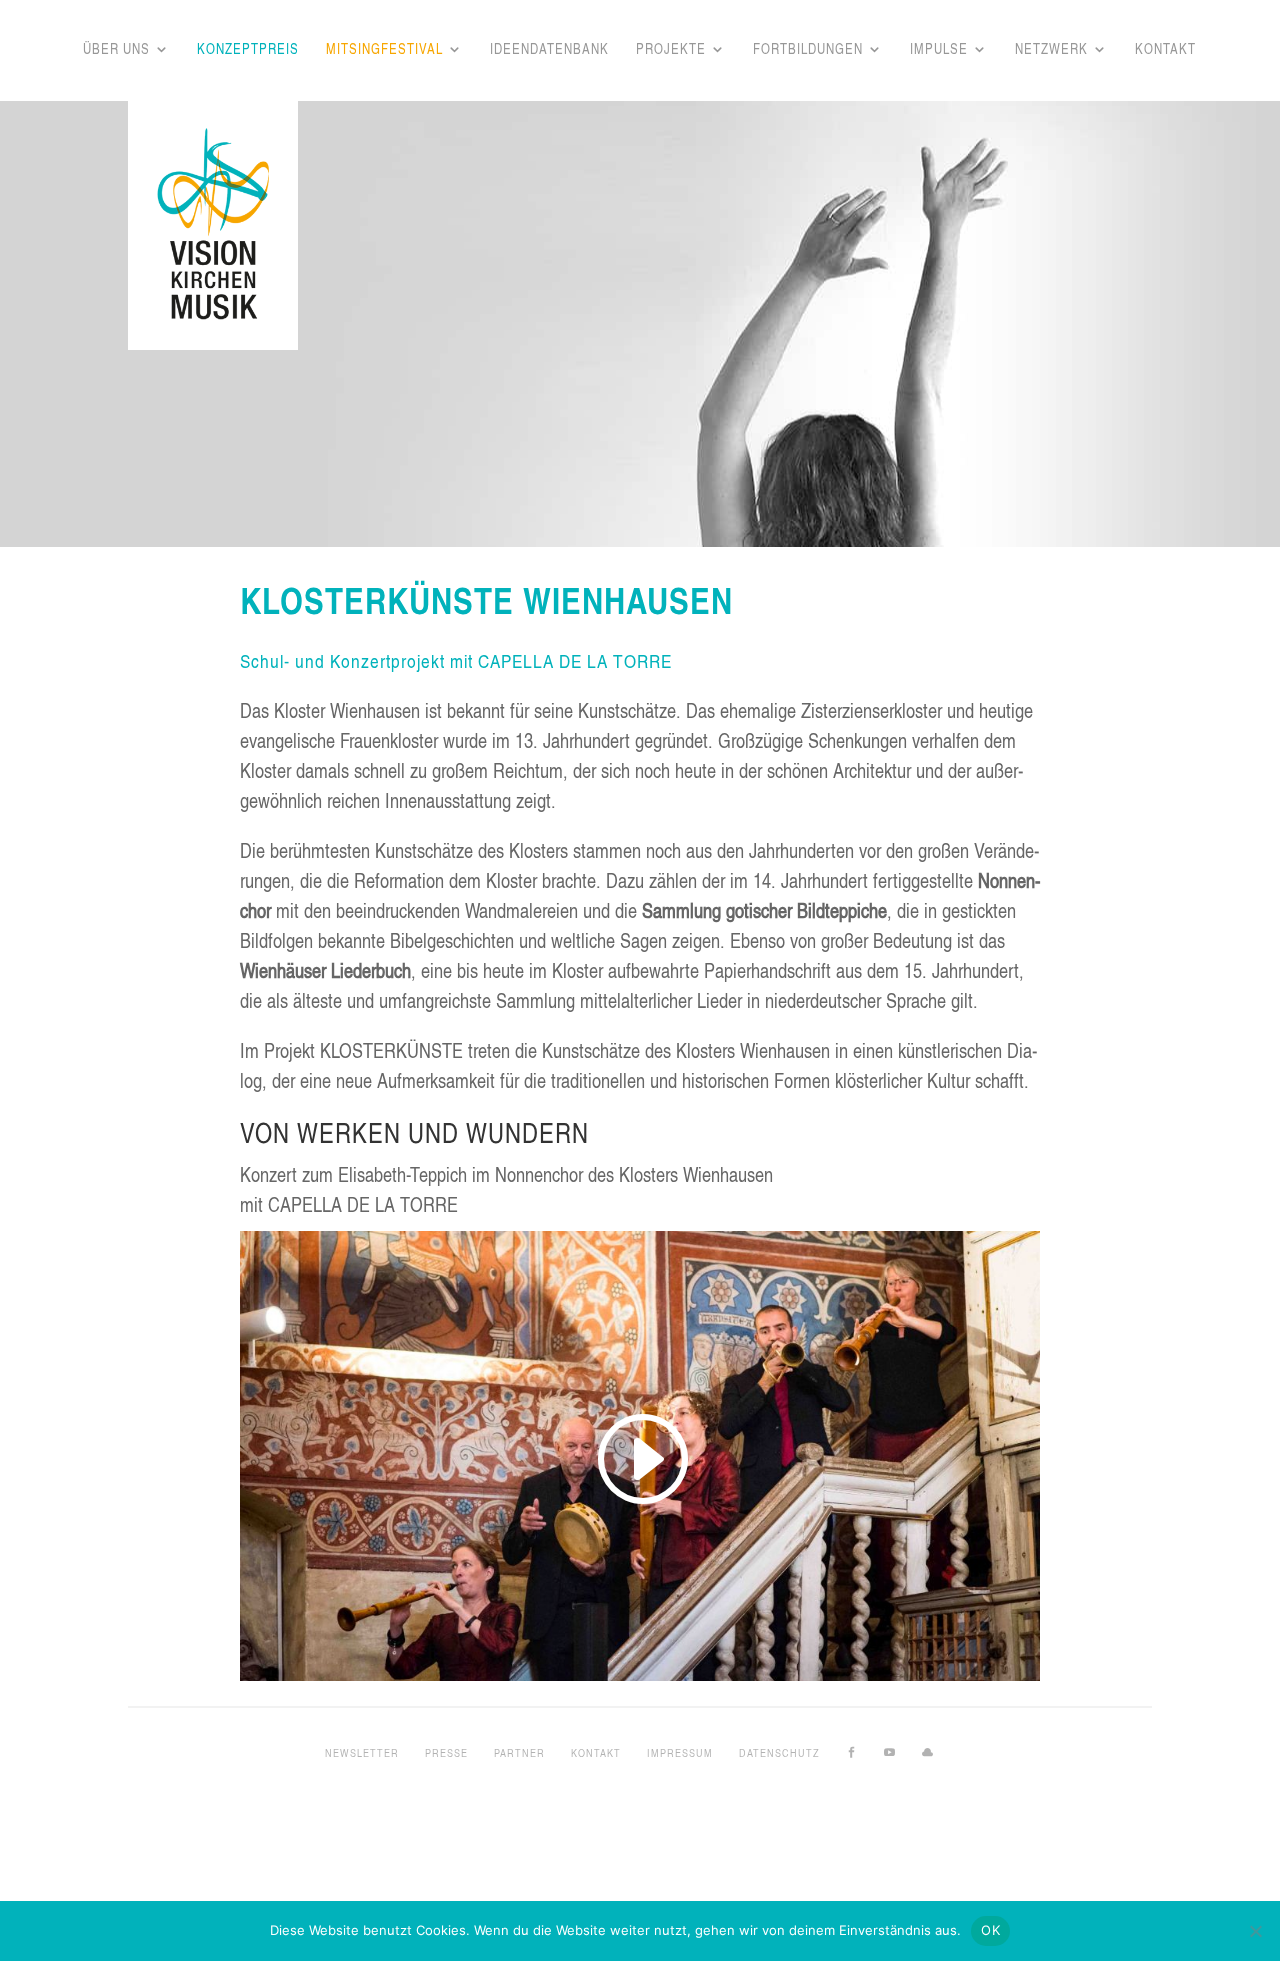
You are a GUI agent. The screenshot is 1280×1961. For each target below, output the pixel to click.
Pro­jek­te (671, 50)
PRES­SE (446, 1752)
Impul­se (939, 50)
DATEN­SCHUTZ (779, 1752)
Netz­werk (1051, 50)
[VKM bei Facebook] (852, 1752)
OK (990, 1930)
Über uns (116, 50)
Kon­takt (1165, 50)
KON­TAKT (596, 1752)
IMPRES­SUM (680, 1752)
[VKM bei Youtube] (890, 1752)
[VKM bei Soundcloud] (928, 1752)
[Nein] (1255, 1931)
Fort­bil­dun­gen (808, 50)
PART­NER (519, 1752)
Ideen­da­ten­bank (549, 50)
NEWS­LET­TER (362, 1752)
